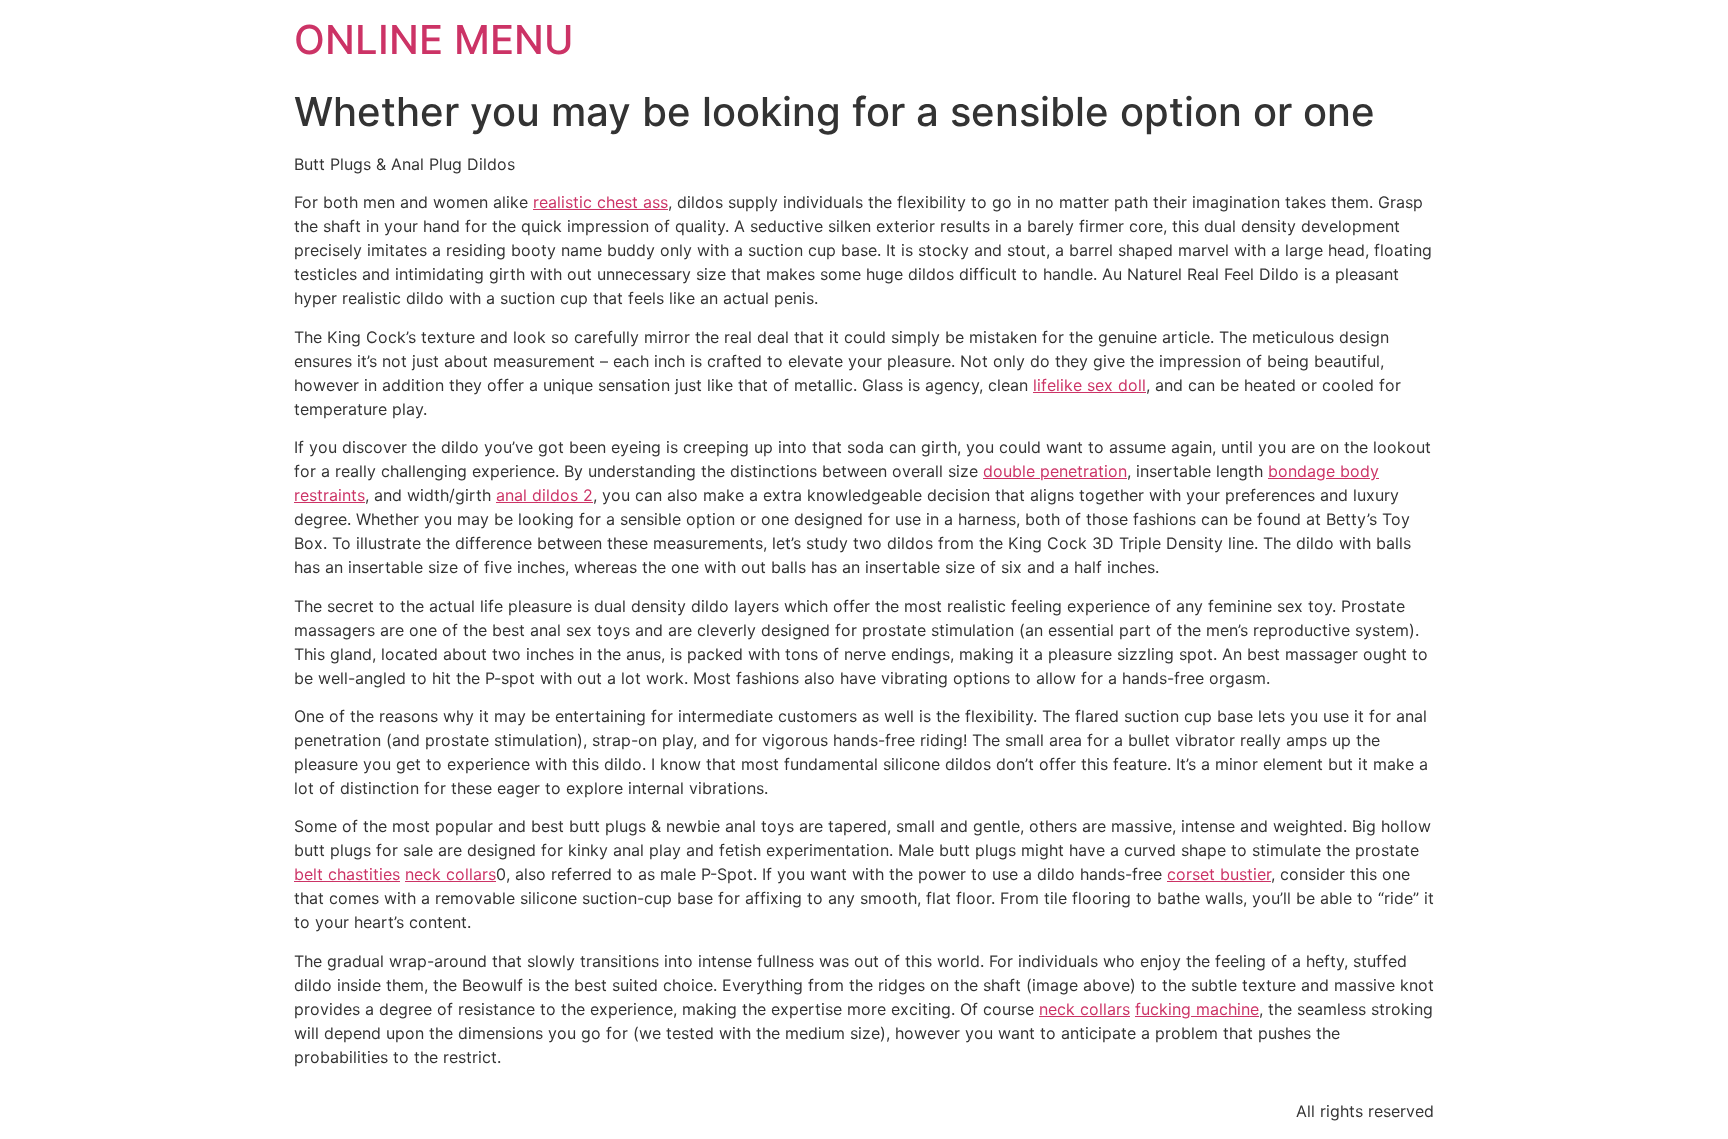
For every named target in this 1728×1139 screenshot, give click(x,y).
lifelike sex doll (1089, 385)
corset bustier (1219, 874)
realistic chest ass (600, 202)
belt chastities (347, 874)
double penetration (1055, 471)
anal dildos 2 (544, 495)
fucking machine (1197, 1009)
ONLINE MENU (434, 39)
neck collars (450, 874)
